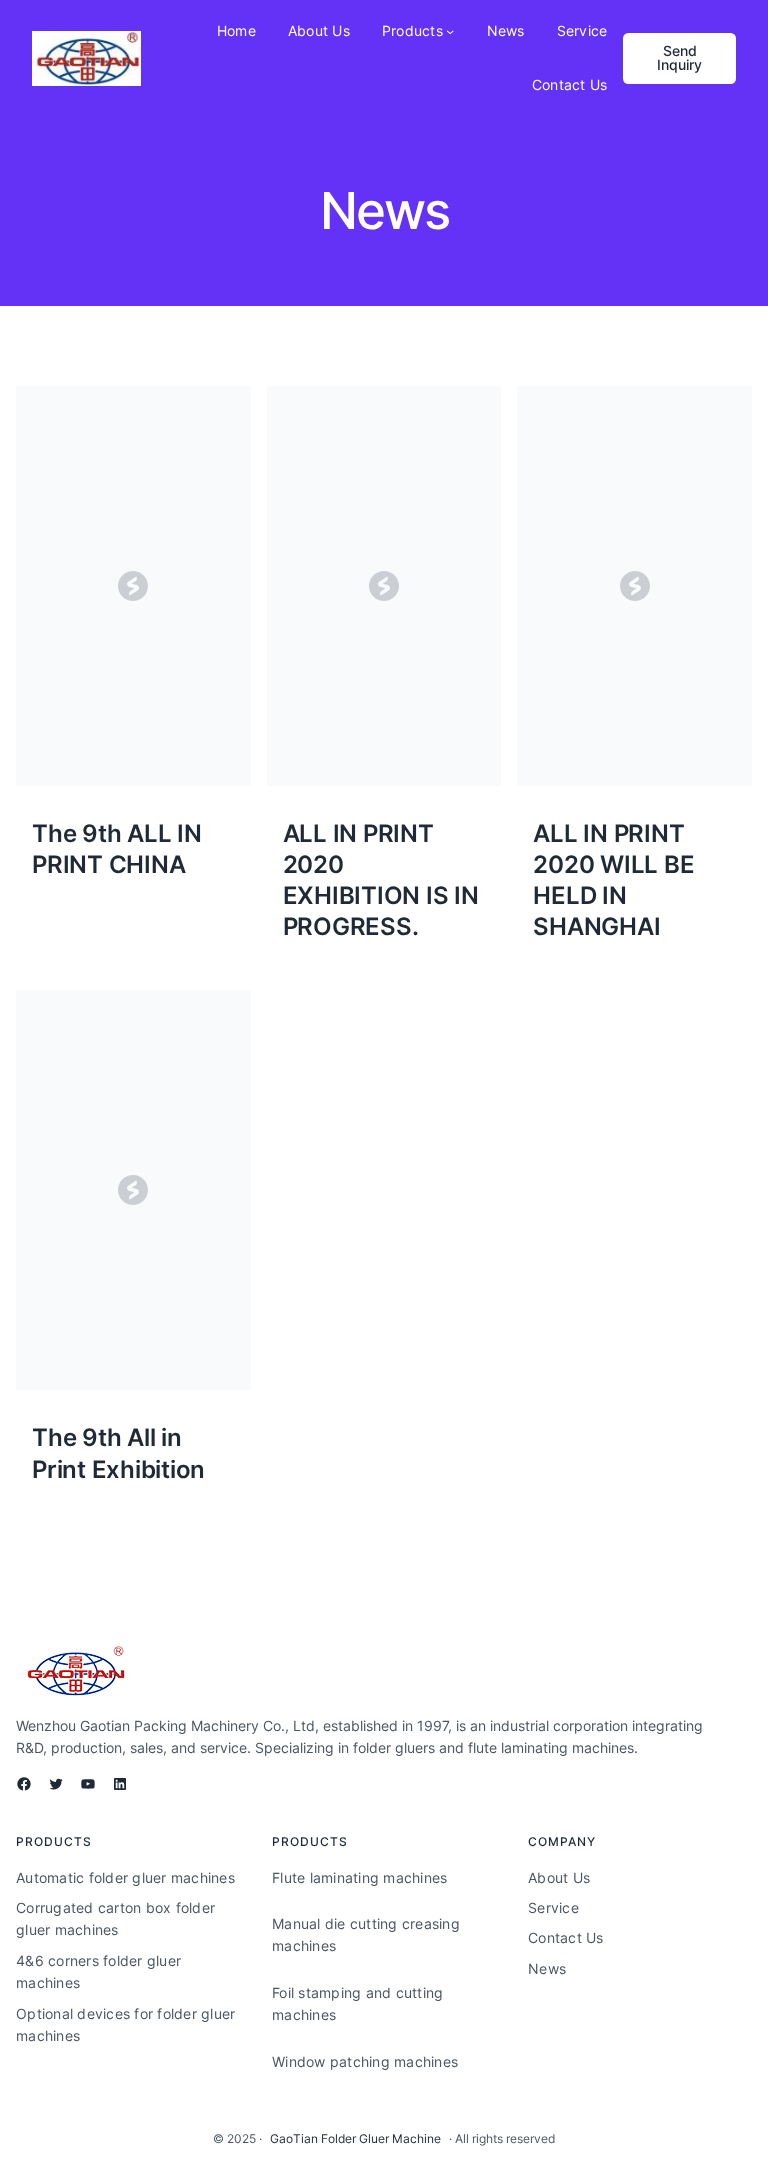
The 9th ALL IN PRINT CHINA (117, 849)
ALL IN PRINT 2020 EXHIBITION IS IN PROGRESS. (381, 880)
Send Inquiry (679, 57)
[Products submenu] (450, 31)
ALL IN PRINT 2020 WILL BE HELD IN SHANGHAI (613, 880)
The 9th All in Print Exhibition (118, 1453)
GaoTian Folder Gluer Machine (355, 2138)
